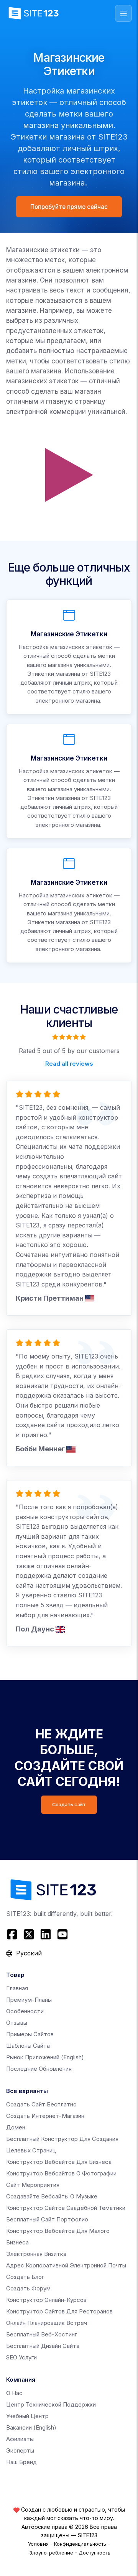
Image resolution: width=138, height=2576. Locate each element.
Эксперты (20, 2450)
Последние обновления (39, 2069)
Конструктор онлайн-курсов (46, 2300)
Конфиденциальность (80, 2544)
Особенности (25, 2011)
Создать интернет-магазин (45, 2116)
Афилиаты (20, 2439)
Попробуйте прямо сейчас (69, 207)
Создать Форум (28, 2288)
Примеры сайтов (30, 2034)
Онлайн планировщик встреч (47, 2323)
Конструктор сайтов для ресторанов (59, 2311)
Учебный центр (27, 2416)
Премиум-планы (29, 2000)
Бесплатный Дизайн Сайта (43, 2346)
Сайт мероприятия (33, 2185)
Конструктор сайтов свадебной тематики (66, 2208)
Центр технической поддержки (51, 2404)
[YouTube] (62, 1934)
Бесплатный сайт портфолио (47, 2219)
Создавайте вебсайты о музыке (52, 2196)
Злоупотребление (51, 2553)
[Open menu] (123, 13)
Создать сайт (69, 1805)
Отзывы (17, 2023)
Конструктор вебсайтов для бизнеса (59, 2162)
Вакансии (31, 2427)
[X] (29, 1934)
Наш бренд (21, 2462)
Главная (17, 1988)
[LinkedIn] (46, 1934)
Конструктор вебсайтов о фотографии (61, 2173)
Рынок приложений (45, 2057)
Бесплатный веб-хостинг (42, 2334)
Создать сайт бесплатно (41, 2104)
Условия (38, 2544)
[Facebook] (13, 1934)
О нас (14, 2393)
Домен (16, 2127)
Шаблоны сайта (28, 2046)
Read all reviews (69, 1064)
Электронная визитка (36, 2254)
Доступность (94, 2553)
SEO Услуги (21, 2357)
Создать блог (25, 2277)
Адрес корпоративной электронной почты (66, 2265)
